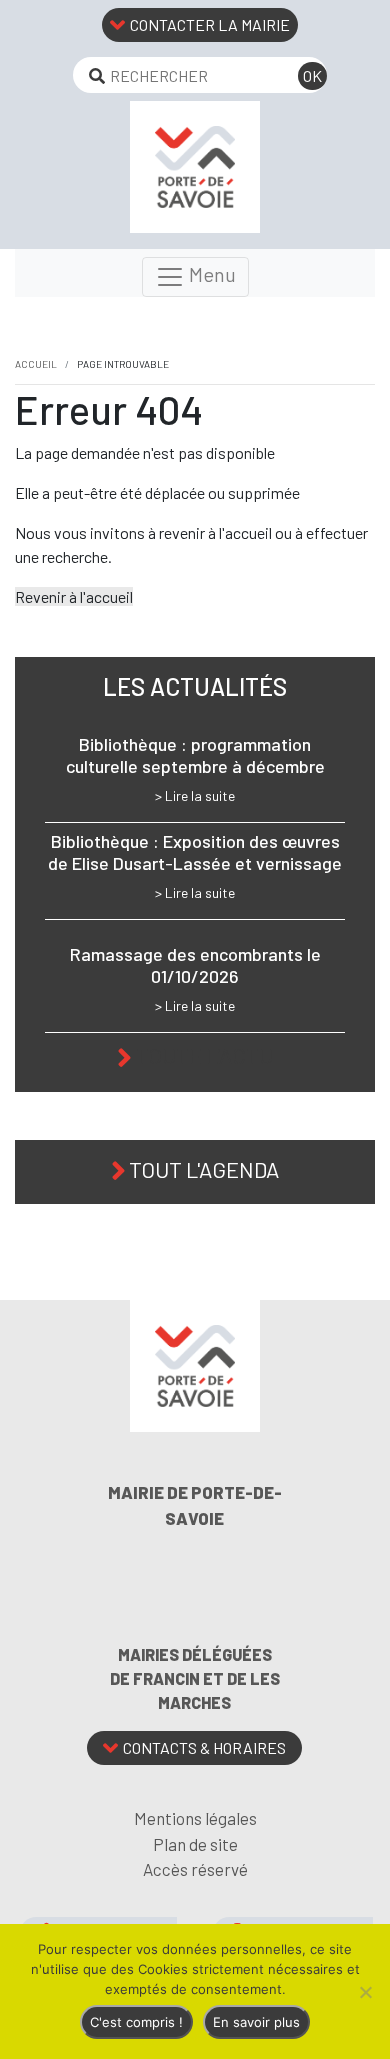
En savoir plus (256, 2022)
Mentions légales (195, 1818)
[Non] (365, 1992)
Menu (210, 274)
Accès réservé (195, 1869)
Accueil (36, 364)
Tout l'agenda (204, 1169)
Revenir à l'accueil (74, 596)
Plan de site (195, 1844)
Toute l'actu (204, 1055)
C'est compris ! (136, 2022)
